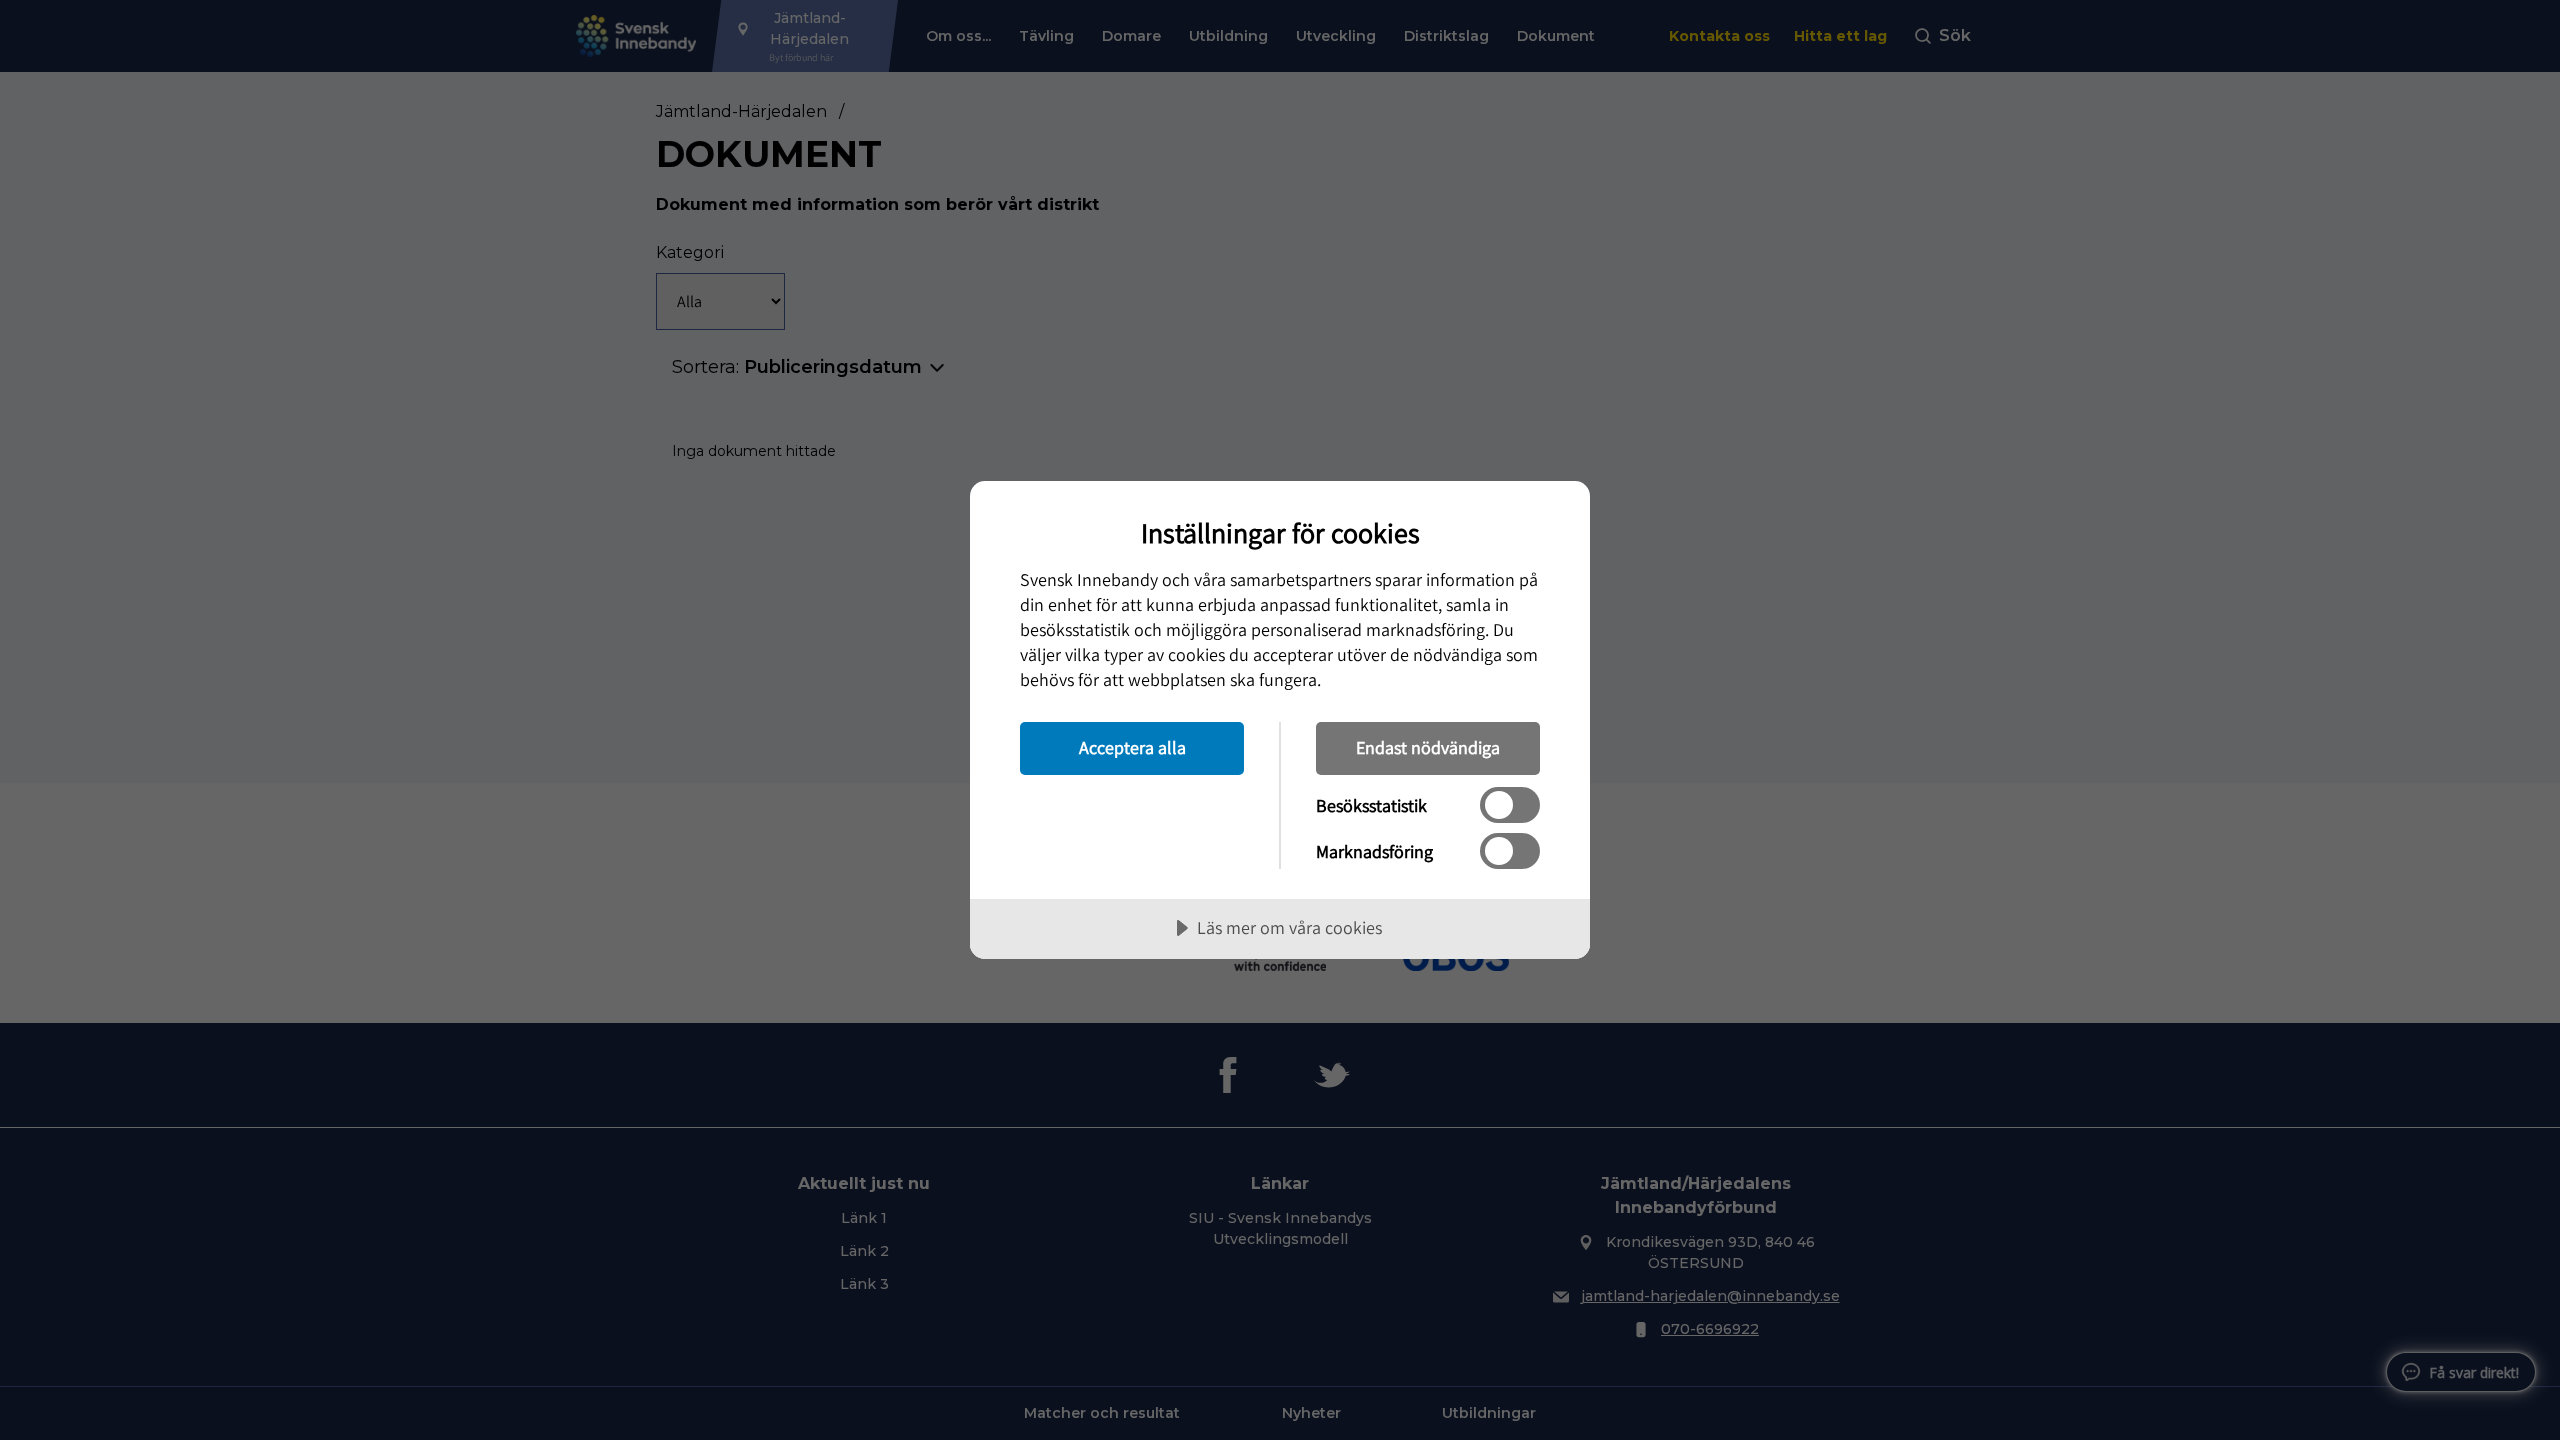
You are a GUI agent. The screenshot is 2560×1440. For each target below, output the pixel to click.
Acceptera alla (1132, 747)
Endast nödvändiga (1428, 747)
